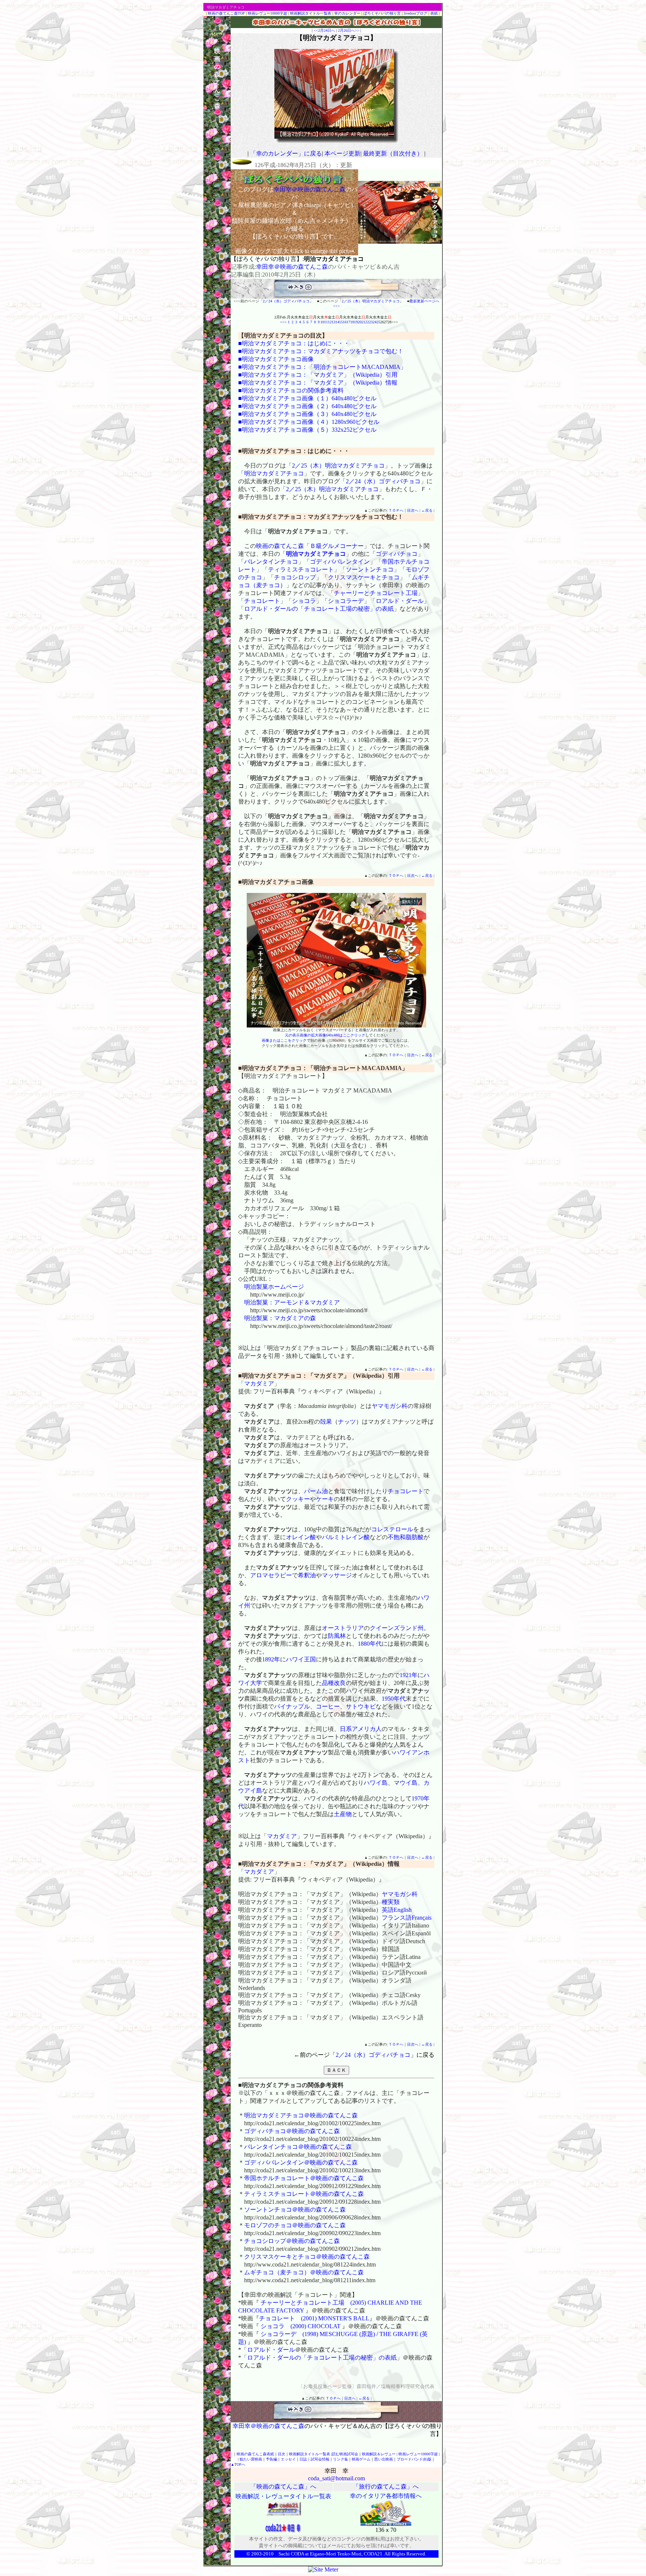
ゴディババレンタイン (340, 562)
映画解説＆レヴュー (379, 2454)
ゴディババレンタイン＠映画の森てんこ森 (301, 2162)
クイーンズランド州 (397, 1628)
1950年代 (394, 1699)
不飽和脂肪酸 (406, 1537)
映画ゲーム (361, 2459)
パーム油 (316, 1491)
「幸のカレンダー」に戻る (286, 153)
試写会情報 (320, 2459)
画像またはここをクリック (284, 1040)
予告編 (271, 2459)
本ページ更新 (342, 153)
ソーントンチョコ (370, 569)
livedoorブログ (416, 13)
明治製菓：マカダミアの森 (280, 1318)
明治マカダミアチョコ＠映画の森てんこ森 (301, 2115)
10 (322, 322)
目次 (282, 2454)
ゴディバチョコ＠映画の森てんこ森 (292, 2131)
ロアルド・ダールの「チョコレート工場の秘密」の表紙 (319, 609)
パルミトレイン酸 (346, 1537)
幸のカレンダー (347, 13)
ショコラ (304, 601)
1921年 (409, 1675)
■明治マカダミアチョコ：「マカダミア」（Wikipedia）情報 (318, 383)
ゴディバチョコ (397, 554)
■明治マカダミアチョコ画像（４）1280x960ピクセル (309, 422)
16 (345, 322)
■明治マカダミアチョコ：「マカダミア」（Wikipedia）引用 (318, 375)
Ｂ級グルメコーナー (337, 546)
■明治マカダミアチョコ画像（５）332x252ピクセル (307, 430)
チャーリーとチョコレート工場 (376, 593)
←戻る (427, 510)
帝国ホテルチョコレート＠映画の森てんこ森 (304, 2178)
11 (326, 322)
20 (360, 322)
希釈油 (307, 1575)
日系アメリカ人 (361, 1729)
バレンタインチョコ (271, 562)
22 (367, 322)
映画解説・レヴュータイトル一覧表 (283, 2496)
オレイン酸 (301, 1537)
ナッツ (347, 1422)
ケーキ (325, 1499)
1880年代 (370, 1644)
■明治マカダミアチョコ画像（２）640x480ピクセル (307, 406)
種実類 (391, 1902)
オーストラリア (343, 1628)
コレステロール (392, 1529)
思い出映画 (384, 2459)
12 (330, 322)
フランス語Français (407, 1918)
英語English (397, 1910)
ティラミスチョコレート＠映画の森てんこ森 (304, 2194)
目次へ (413, 510)
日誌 (303, 2459)
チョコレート (262, 601)
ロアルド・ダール (400, 601)
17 (348, 322)
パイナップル (292, 1706)
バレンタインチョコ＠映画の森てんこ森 (298, 2147)
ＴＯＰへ (396, 510)
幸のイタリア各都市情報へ (386, 2496)
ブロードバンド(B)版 (414, 2459)
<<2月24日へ (324, 30)
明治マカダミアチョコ (274, 473)
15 (341, 322)
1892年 (271, 1659)
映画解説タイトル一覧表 (311, 13)
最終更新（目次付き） (393, 153)
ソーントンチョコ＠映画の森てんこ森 (295, 2210)
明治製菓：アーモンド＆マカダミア (292, 1302)
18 (352, 322)
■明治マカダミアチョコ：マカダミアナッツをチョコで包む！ (321, 351)
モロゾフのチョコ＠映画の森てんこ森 (295, 2225)
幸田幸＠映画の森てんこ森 (292, 267)
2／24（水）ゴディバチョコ (286, 301)
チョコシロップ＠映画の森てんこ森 (292, 2241)
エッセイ (288, 2459)
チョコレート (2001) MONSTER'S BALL (314, 2318)
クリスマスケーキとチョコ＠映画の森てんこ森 (307, 2257)
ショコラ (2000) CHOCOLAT (301, 2326)
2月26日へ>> (349, 30)
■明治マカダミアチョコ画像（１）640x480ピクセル (307, 398)
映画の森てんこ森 (280, 546)
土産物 (343, 1814)
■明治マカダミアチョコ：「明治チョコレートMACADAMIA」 (322, 367)
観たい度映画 (251, 2459)
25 (378, 322)
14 (337, 322)
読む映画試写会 (345, 2454)
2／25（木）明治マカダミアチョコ (371, 301)
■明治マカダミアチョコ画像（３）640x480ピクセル (307, 414)
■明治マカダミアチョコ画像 (276, 359)
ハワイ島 (376, 1783)
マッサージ (337, 1575)
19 (356, 322)
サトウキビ (361, 1706)
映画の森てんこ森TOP (226, 13)
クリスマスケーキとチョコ (364, 577)
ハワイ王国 (301, 1659)
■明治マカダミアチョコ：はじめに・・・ (294, 343)
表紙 (434, 13)
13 (333, 322)
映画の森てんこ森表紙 (255, 2454)
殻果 (326, 1422)
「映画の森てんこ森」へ (283, 2486)
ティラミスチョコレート (301, 569)
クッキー (298, 1499)
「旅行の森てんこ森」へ (386, 2486)
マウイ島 (406, 1783)
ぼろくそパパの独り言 (382, 13)
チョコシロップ (295, 577)
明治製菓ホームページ (274, 1287)
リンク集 (341, 2459)
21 (363, 322)
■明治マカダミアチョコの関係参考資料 (291, 390)
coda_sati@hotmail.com (336, 2478)
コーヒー (328, 1706)
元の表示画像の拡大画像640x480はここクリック (325, 1035)
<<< (283, 322)
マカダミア (259, 1383)
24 (375, 322)
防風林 (337, 1636)
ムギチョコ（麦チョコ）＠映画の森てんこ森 (304, 2272)
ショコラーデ (346, 601)
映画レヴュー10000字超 (267, 13)
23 (371, 322)
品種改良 (334, 1683)
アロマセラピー (271, 1575)
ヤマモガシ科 (390, 1406)
